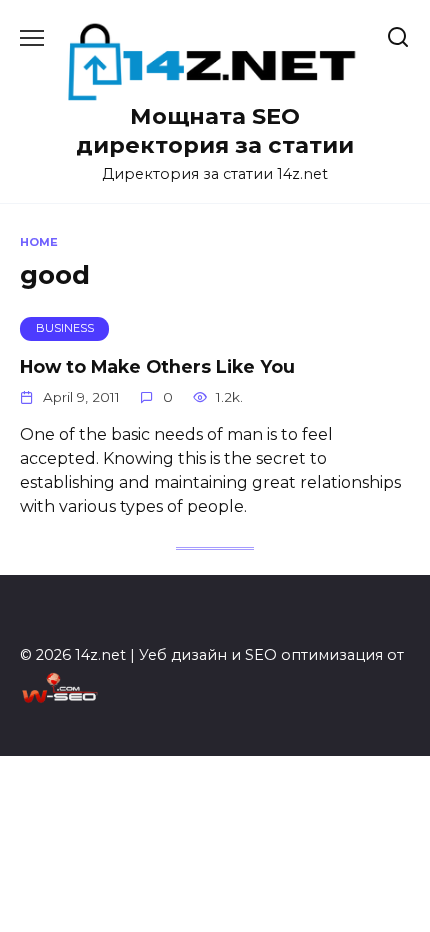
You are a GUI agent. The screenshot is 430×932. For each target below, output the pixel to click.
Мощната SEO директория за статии (215, 130)
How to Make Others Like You (157, 366)
